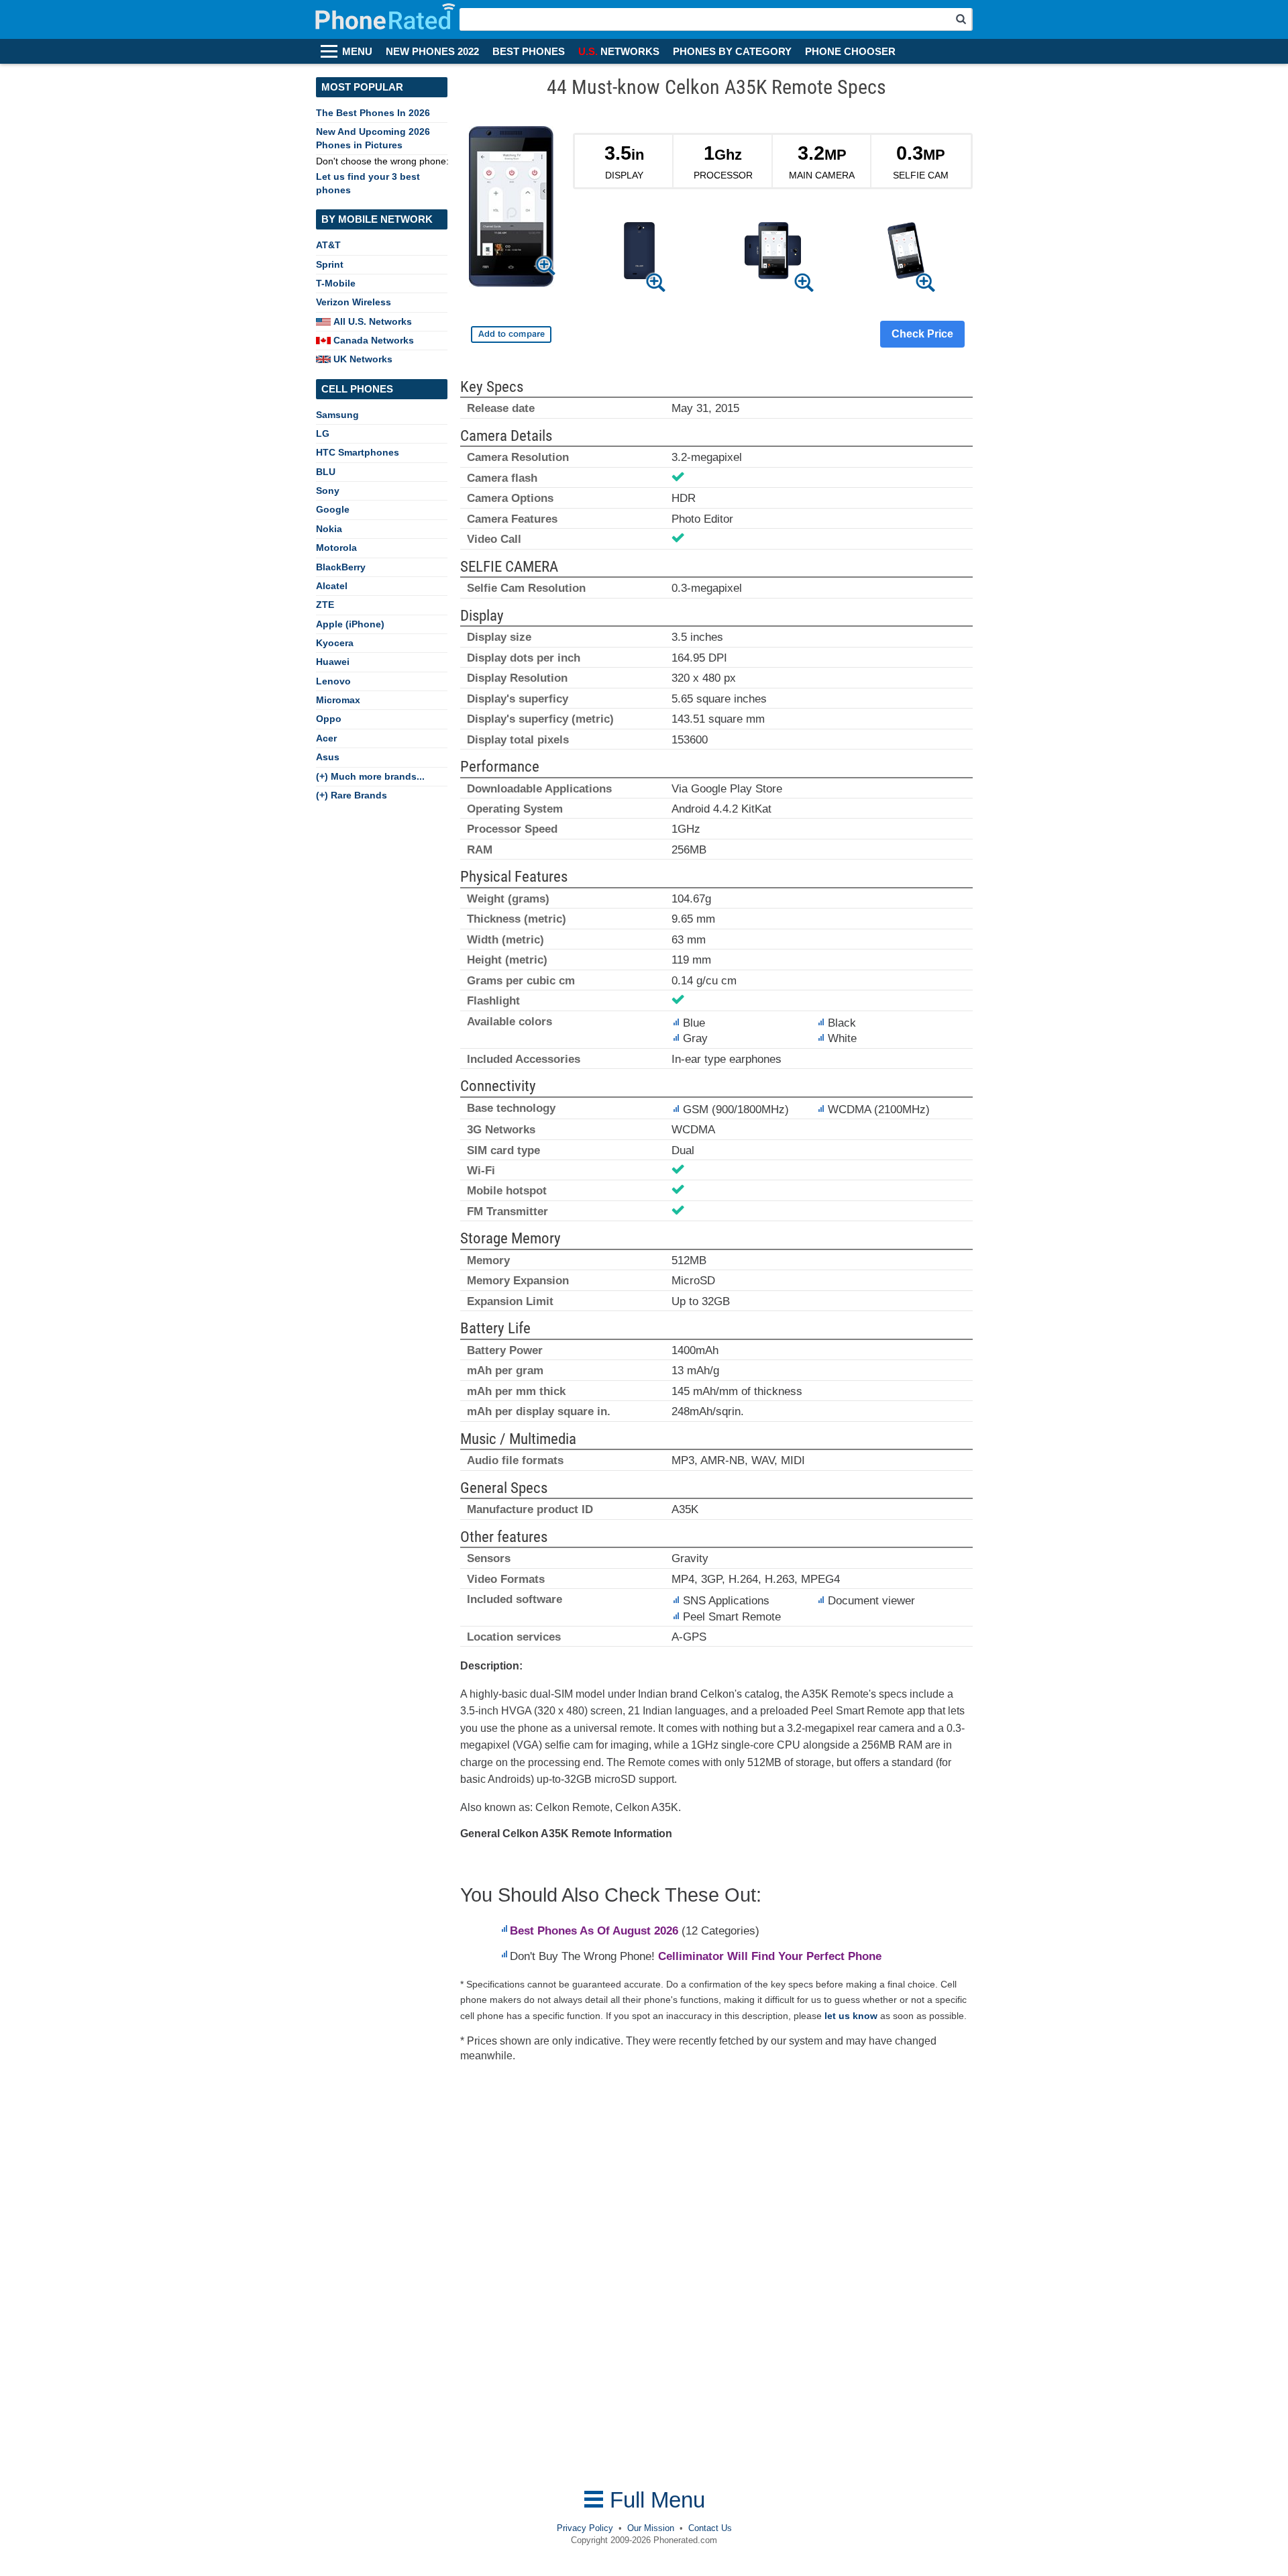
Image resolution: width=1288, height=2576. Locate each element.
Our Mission (651, 2528)
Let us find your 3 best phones (368, 183)
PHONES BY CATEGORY (732, 52)
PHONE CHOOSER (850, 52)
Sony (328, 491)
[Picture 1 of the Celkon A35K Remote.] (639, 253)
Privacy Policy (585, 2528)
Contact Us (710, 2528)
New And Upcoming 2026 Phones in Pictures (373, 138)
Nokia (329, 529)
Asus (328, 757)
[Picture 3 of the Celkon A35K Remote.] (906, 253)
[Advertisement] (567, 2275)
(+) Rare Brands (352, 795)
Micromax (338, 700)
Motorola (336, 548)
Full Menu (654, 2500)
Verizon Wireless (354, 302)
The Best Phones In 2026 (373, 113)
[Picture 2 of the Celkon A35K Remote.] (772, 253)
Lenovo (333, 681)
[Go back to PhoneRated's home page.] (387, 19)
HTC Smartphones (358, 452)
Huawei (333, 662)
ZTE (325, 605)
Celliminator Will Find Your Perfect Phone (770, 1956)
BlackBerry (341, 567)
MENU (357, 52)
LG (323, 433)
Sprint (330, 264)
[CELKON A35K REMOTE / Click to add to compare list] (511, 334)
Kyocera (335, 643)
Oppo (329, 719)
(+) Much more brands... (370, 776)
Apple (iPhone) (350, 624)
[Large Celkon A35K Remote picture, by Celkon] (511, 209)
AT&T (328, 245)
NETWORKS (619, 52)
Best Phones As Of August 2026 (594, 1931)
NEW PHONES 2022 (432, 52)
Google (333, 509)
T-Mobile (336, 283)
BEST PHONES (529, 52)
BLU (326, 472)
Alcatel (332, 586)
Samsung (337, 415)
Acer (326, 738)
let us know (851, 2016)
